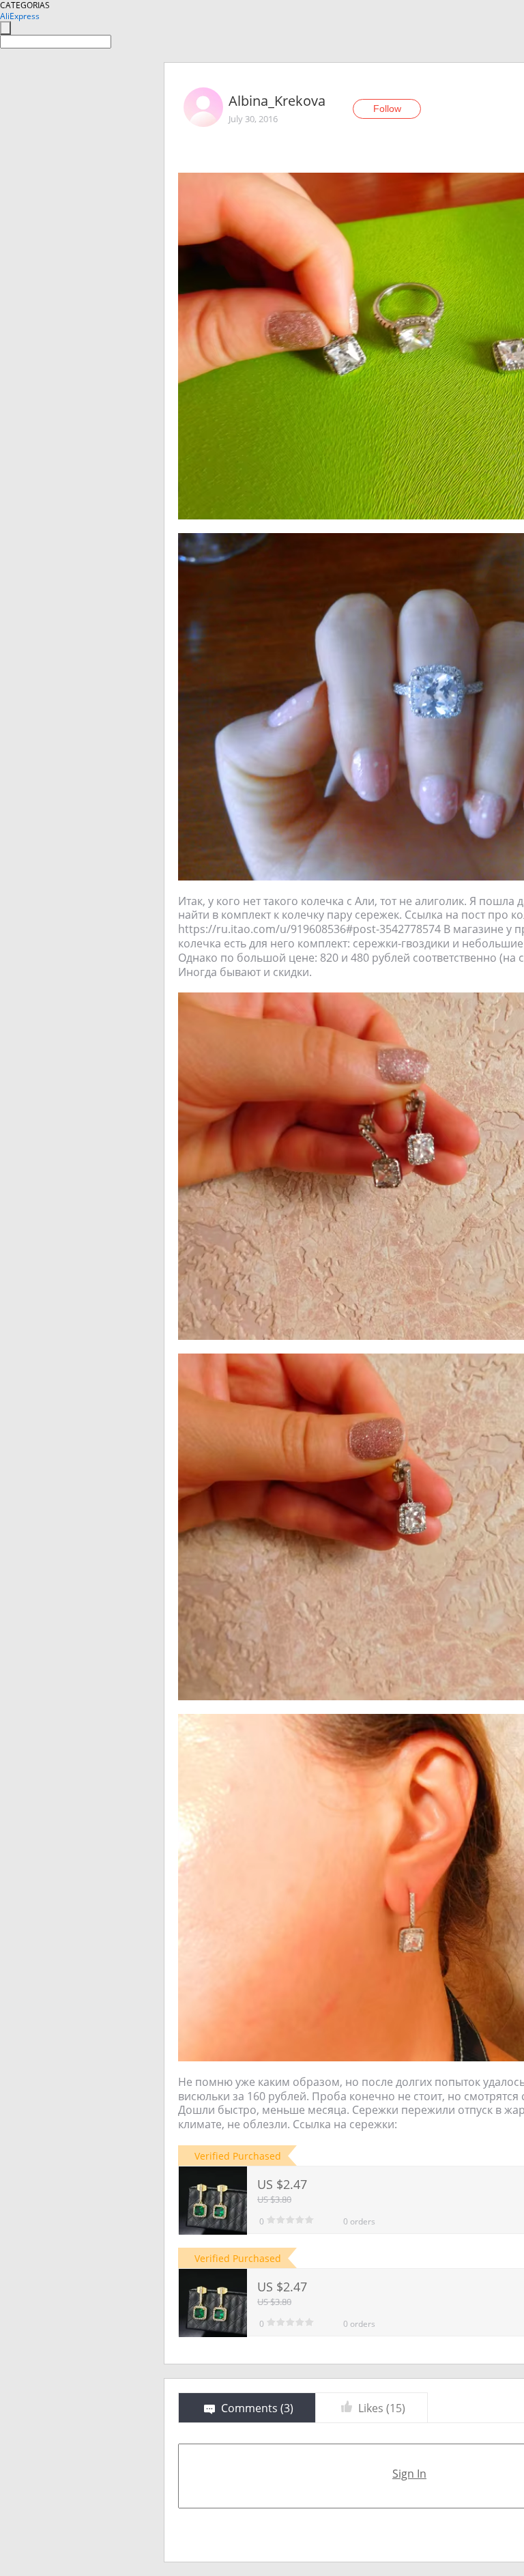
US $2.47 (282, 2184)
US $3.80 (274, 2199)
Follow (387, 109)
